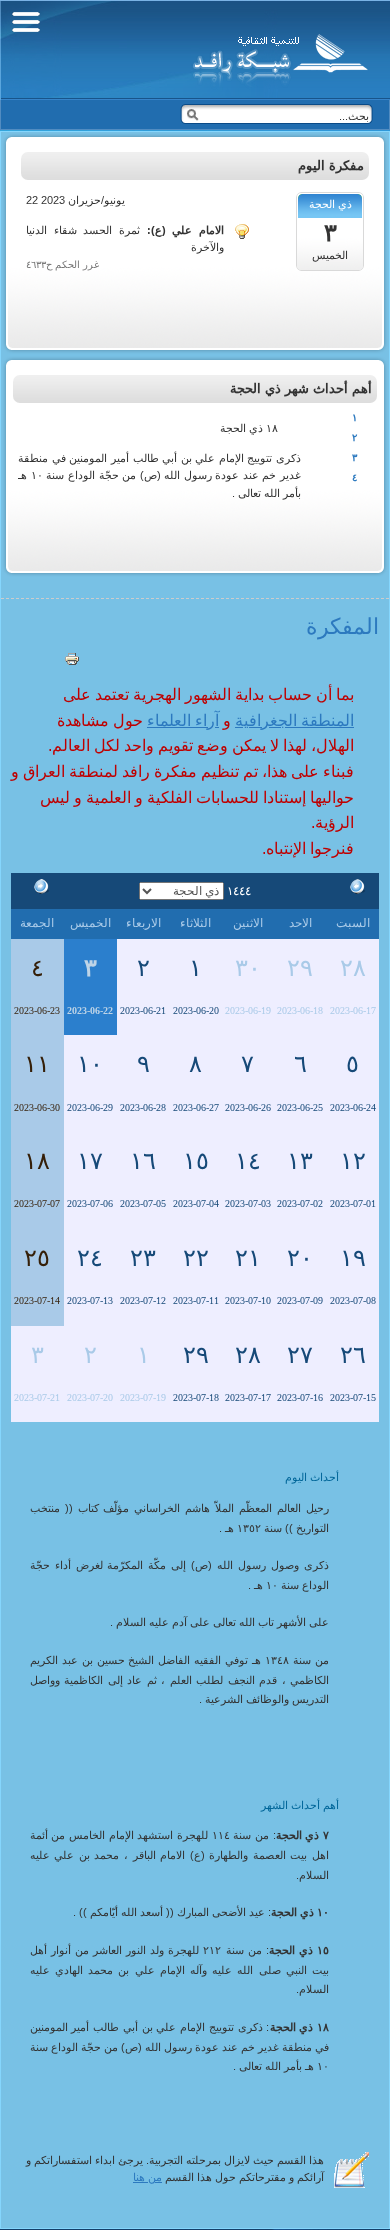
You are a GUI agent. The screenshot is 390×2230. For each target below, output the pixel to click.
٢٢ (196, 1258)
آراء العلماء (183, 720)
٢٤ (90, 1258)
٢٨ (353, 968)
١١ (37, 1064)
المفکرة (342, 626)
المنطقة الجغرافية (294, 720)
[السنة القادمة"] (37, 890)
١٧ (90, 1161)
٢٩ (300, 968)
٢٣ (143, 1258)
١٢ (353, 1161)
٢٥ (37, 1258)
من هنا (147, 2177)
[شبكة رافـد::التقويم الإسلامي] (277, 55)
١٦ (143, 1161)
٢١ (248, 1258)
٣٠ (248, 968)
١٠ (90, 1064)
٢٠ (300, 1258)
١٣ (300, 1161)
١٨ (37, 1161)
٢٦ (353, 1355)
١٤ (248, 1161)
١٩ (353, 1258)
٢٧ (300, 1355)
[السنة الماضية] (353, 890)
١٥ (196, 1161)
